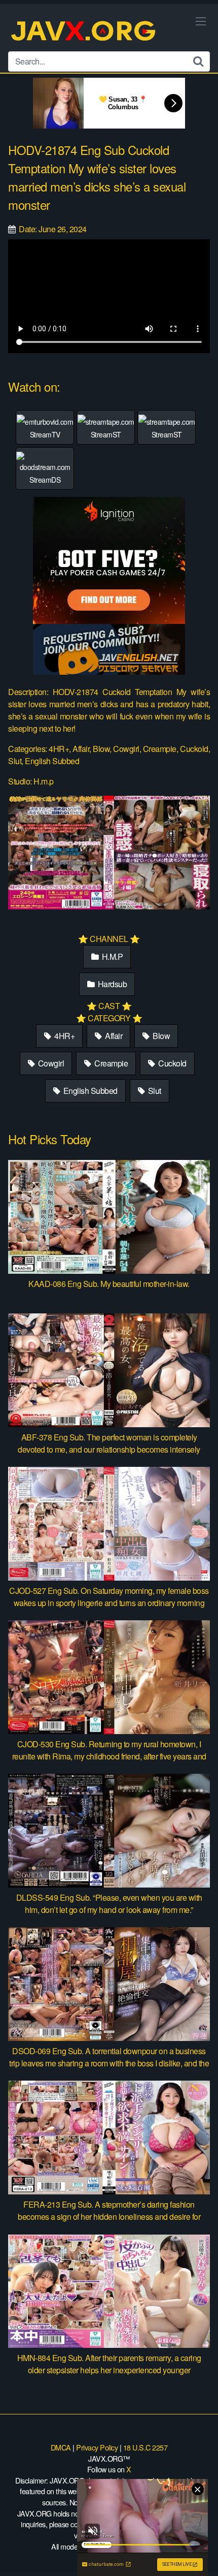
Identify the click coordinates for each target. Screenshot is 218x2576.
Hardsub (111, 984)
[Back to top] (200, 2554)
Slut (154, 1091)
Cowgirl (50, 1063)
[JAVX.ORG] (84, 32)
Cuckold (172, 1063)
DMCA (61, 2447)
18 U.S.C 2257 (146, 2447)
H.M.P (111, 956)
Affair (113, 1036)
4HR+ (64, 1036)
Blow (161, 1036)
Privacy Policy (97, 2447)
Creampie (111, 1063)
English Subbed (89, 1091)
